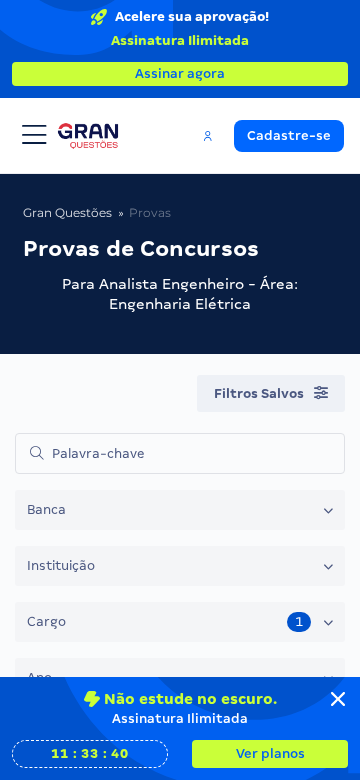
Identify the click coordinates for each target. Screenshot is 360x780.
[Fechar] (338, 699)
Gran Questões (67, 212)
